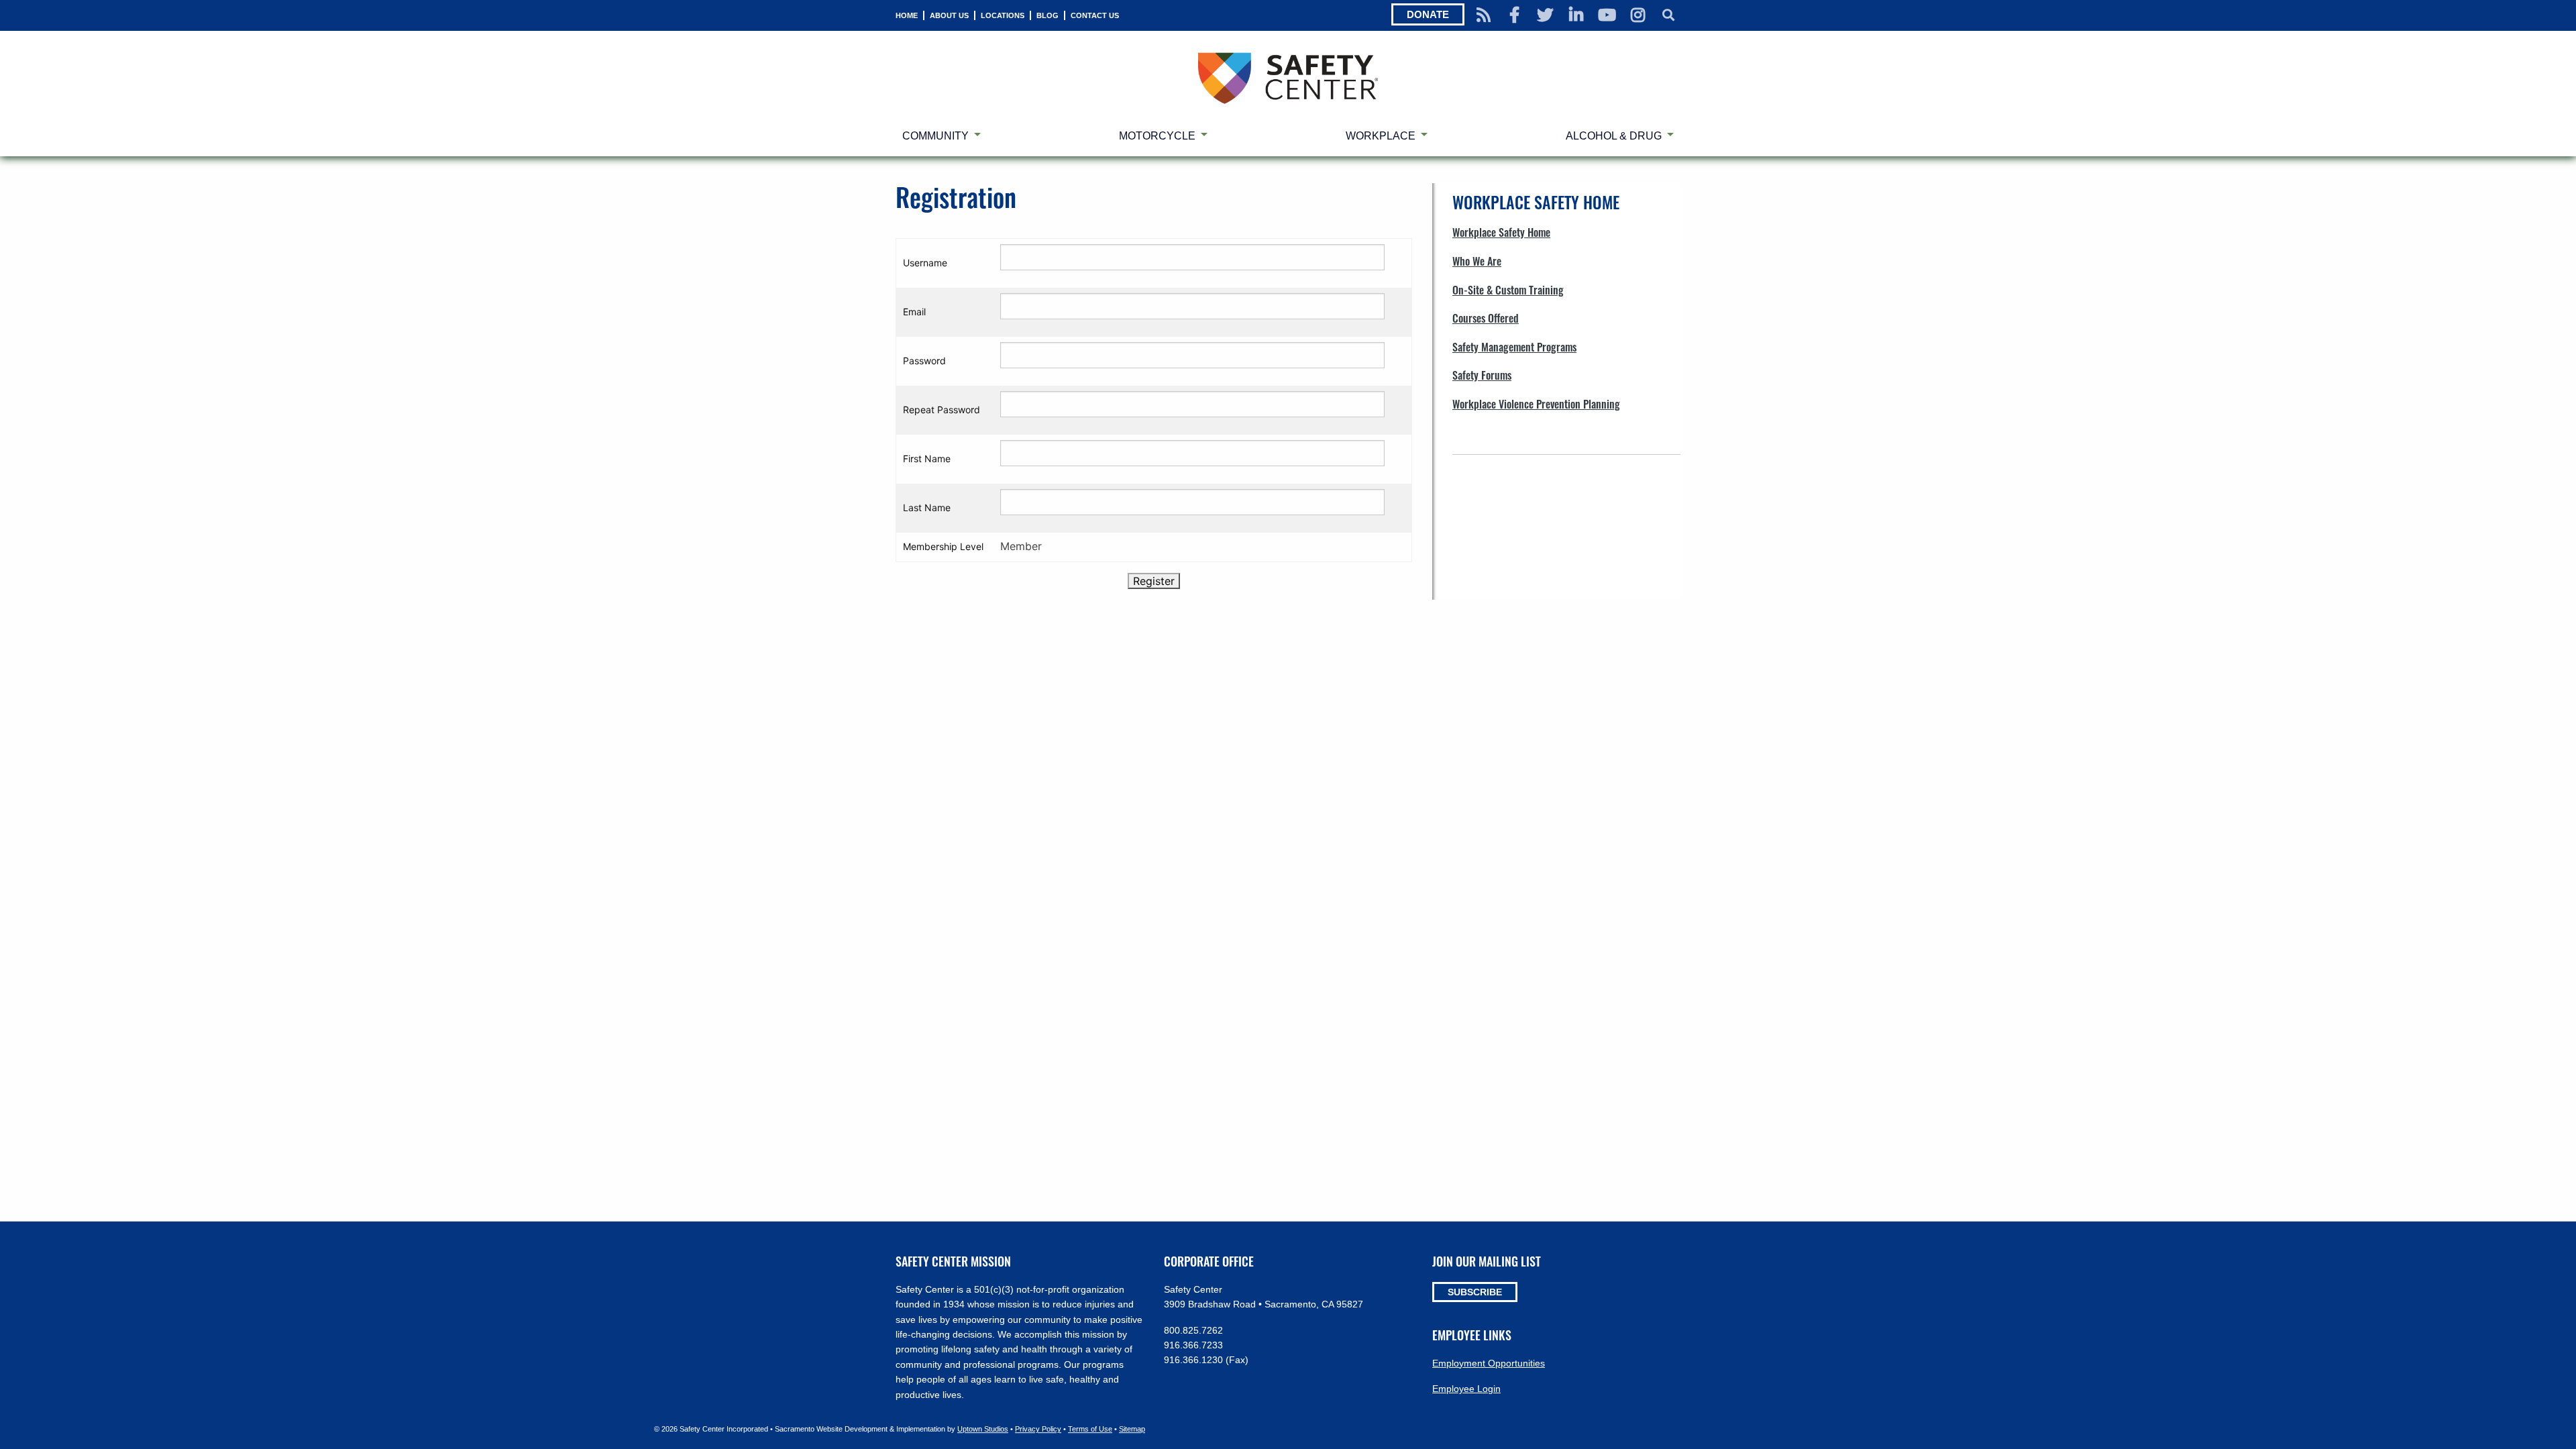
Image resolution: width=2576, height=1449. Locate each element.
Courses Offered (1486, 318)
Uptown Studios (983, 1429)
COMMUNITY (935, 136)
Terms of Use (1090, 1429)
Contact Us (1095, 15)
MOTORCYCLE (1157, 136)
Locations (1003, 15)
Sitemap (1132, 1429)
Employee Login (1466, 1389)
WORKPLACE (1381, 136)
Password (924, 361)
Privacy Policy (1038, 1429)
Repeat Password (942, 410)
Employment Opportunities (1489, 1363)
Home (907, 15)
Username (925, 263)
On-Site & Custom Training (1508, 290)
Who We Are (1477, 261)
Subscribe (1475, 1292)
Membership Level (943, 546)
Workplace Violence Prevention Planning (1536, 404)
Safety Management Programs (1514, 347)
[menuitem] (907, 15)
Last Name (927, 507)
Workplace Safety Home (1501, 232)
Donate (1428, 14)
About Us (949, 15)
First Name (927, 459)
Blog (1048, 15)
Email (914, 312)
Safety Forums (1482, 375)
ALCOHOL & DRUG (1614, 136)
